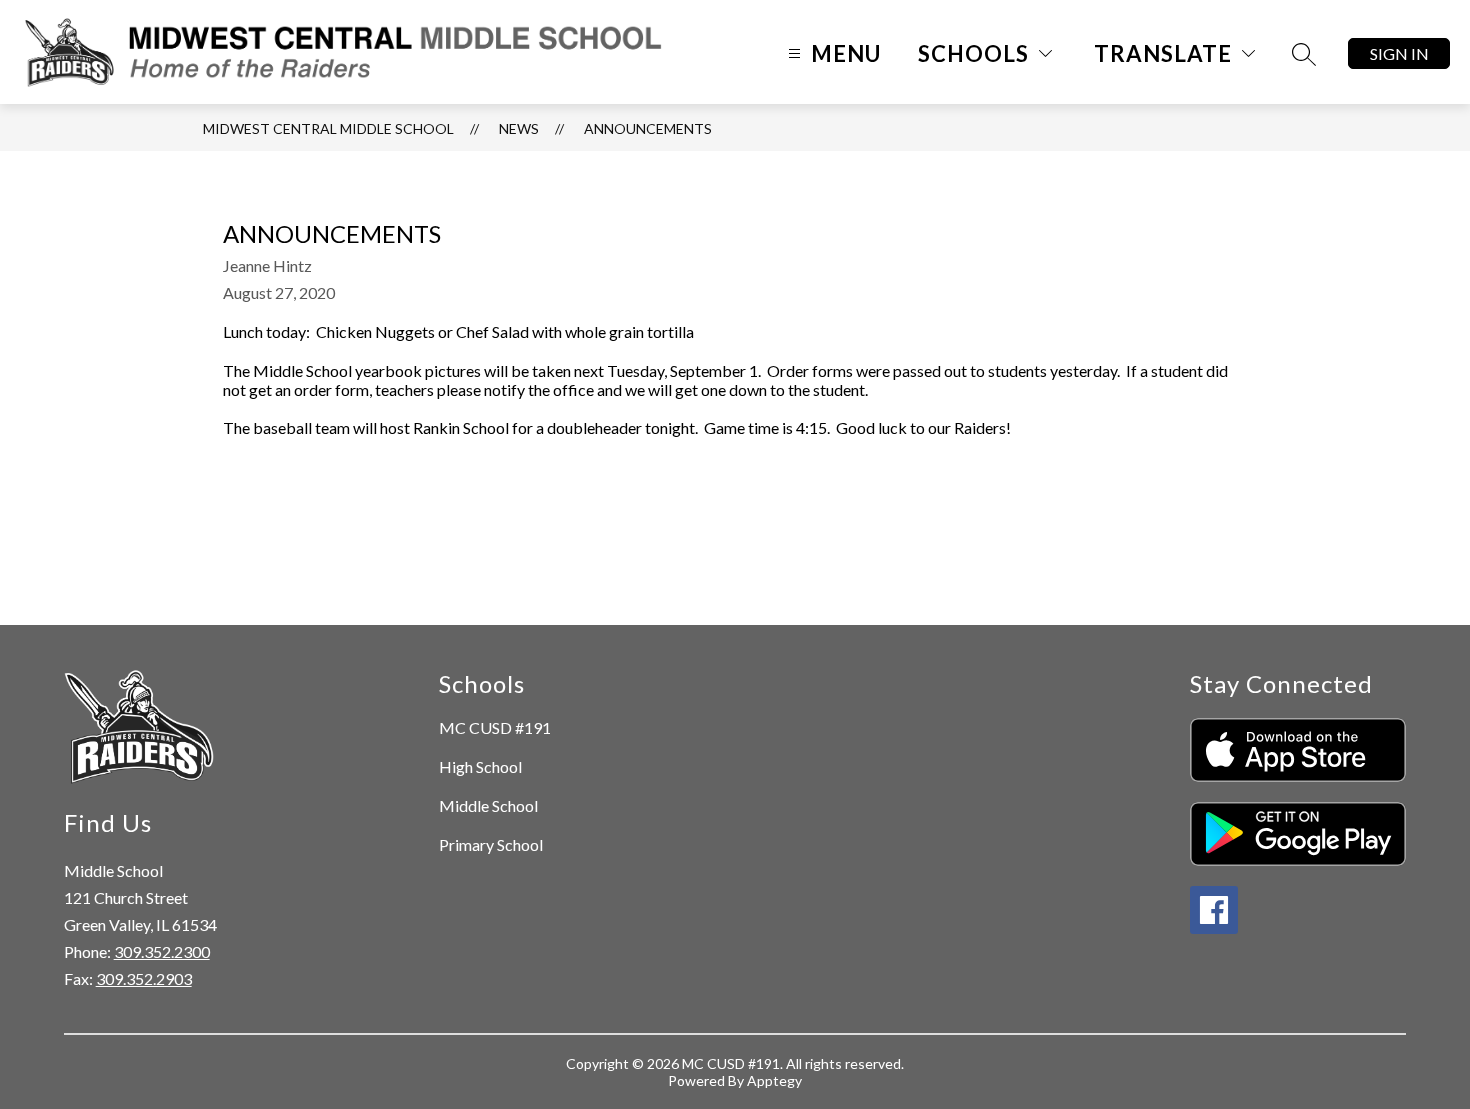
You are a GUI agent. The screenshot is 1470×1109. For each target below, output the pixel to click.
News (519, 128)
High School (480, 766)
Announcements (648, 128)
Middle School (488, 805)
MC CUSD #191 (495, 727)
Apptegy (774, 1080)
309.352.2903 (144, 978)
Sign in (1399, 53)
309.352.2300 (162, 951)
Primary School (491, 844)
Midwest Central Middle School (328, 128)
